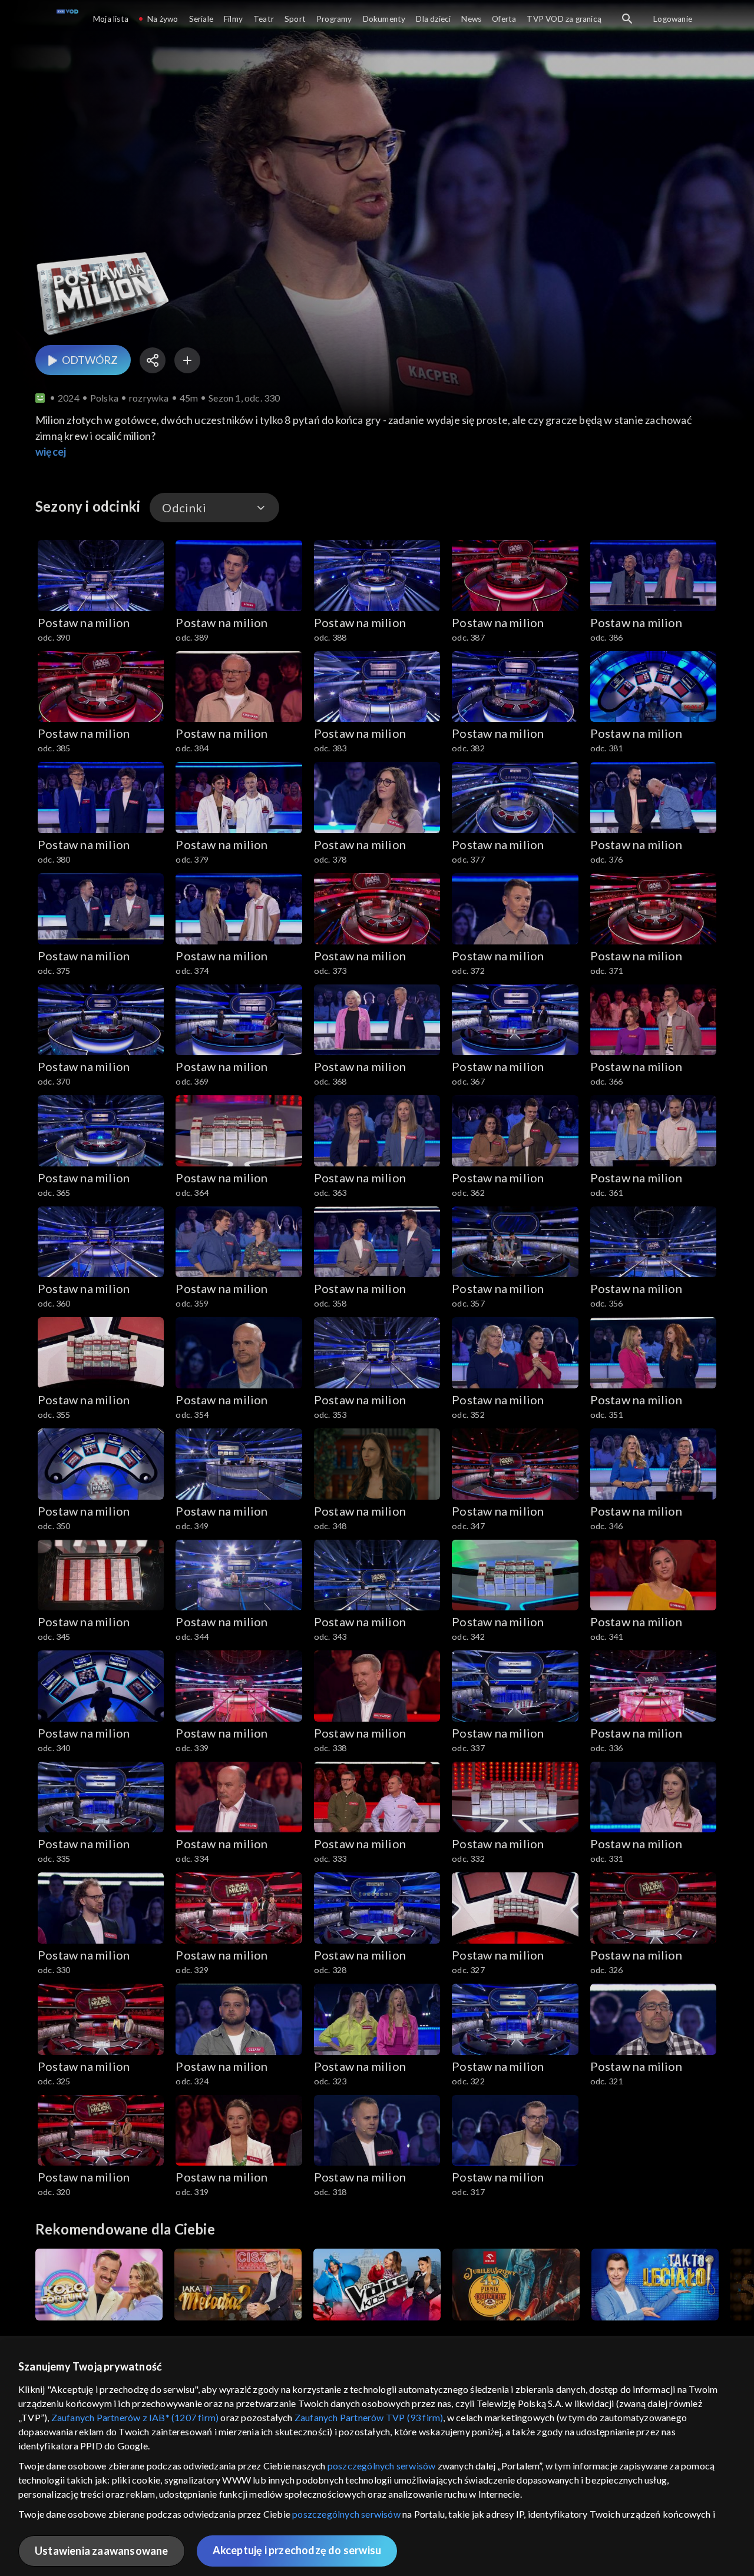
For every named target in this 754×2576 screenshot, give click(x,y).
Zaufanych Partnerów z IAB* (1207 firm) (135, 2417)
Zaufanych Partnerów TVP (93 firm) (369, 2417)
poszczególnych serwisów (382, 2466)
